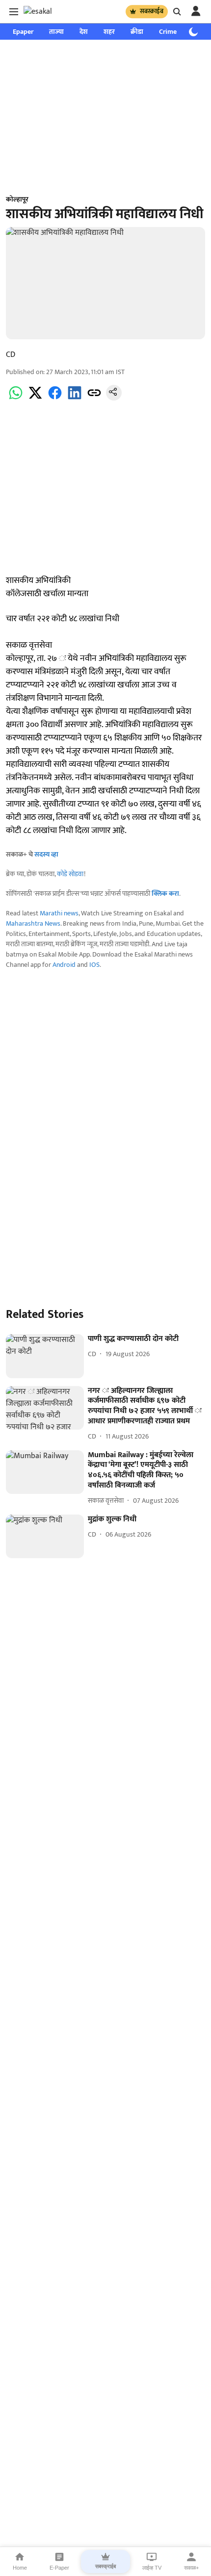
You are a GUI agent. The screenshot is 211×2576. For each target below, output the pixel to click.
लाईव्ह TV (152, 2568)
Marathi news (59, 913)
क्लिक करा (165, 894)
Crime (168, 32)
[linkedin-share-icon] (75, 398)
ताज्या (56, 32)
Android (64, 965)
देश (84, 32)
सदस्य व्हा (46, 854)
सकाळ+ (191, 2568)
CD (11, 355)
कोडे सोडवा (70, 874)
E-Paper (59, 2568)
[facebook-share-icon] (55, 398)
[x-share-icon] (35, 398)
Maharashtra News (33, 923)
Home (20, 2568)
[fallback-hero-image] (45, 1356)
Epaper (23, 32)
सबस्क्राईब (152, 11)
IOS (94, 965)
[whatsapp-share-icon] (16, 398)
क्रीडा (137, 32)
